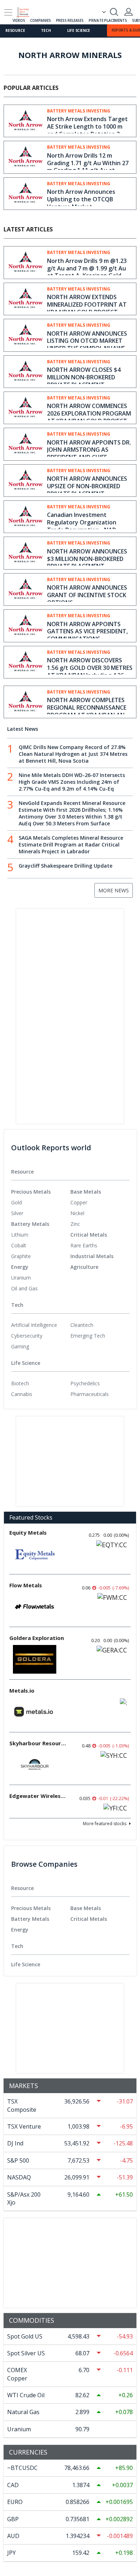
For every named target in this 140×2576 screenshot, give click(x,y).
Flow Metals (26, 1585)
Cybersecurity (27, 1336)
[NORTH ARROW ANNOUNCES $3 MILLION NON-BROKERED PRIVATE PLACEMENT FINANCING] (25, 552)
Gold (17, 1202)
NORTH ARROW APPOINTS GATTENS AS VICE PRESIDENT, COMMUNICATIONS (87, 632)
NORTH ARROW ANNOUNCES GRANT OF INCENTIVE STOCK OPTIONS (87, 595)
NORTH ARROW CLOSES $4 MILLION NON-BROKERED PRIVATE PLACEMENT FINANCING (84, 381)
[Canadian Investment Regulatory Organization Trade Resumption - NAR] (25, 516)
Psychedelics (85, 1383)
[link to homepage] (26, 11)
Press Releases (70, 20)
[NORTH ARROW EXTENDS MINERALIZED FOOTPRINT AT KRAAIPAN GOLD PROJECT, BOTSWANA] (25, 298)
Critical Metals (89, 1235)
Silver (17, 1213)
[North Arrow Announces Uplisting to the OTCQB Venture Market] (25, 192)
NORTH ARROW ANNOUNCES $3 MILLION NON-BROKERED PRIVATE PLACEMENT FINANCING (87, 562)
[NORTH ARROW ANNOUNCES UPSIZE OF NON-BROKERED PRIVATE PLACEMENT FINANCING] (25, 479)
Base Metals (86, 1192)
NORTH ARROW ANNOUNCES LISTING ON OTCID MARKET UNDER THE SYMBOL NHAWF (87, 341)
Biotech (20, 1383)
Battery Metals (30, 1224)
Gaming (20, 1346)
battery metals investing (79, 111)
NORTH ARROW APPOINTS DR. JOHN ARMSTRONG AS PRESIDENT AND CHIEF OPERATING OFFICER (89, 454)
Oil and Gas (24, 1288)
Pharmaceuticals (90, 1394)
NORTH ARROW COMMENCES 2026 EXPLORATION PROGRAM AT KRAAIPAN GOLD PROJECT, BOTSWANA (89, 417)
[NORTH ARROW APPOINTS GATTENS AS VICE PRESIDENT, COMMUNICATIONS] (25, 625)
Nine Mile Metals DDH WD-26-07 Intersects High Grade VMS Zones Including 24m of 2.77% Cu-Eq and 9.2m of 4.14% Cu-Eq (72, 782)
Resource (15, 30)
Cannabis (22, 1394)
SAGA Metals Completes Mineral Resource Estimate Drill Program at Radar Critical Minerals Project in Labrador (71, 845)
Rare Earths (84, 1245)
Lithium (20, 1235)
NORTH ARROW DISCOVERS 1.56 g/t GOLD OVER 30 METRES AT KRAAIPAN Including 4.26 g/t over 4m (90, 671)
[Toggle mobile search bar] (114, 12)
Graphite (21, 1256)
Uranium (21, 1278)
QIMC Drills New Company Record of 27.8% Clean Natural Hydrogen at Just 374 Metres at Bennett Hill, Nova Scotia (73, 754)
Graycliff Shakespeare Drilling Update (66, 866)
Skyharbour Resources (38, 1743)
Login (129, 12)
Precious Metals (31, 1192)
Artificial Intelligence (34, 1325)
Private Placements (108, 20)
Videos (19, 20)
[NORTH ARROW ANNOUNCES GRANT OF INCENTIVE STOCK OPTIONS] (25, 588)
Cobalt (19, 1245)
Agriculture (84, 1267)
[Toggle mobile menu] (8, 12)
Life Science (79, 30)
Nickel (77, 1213)
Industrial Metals (92, 1256)
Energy (20, 1267)
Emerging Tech (88, 1336)
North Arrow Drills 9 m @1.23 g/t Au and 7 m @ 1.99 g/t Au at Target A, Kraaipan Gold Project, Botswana (87, 272)
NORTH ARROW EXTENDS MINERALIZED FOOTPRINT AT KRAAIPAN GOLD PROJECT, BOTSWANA (87, 308)
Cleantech (82, 1325)
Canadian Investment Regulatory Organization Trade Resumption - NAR (82, 522)
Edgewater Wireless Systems (38, 1796)
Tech (46, 30)
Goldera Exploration (37, 1638)
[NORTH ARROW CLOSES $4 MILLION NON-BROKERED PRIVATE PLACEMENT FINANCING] (25, 370)
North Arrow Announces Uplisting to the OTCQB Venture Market (81, 199)
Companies (40, 20)
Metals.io (22, 1690)
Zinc (75, 1224)
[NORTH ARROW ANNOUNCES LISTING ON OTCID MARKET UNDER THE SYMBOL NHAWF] (25, 334)
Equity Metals (28, 1532)
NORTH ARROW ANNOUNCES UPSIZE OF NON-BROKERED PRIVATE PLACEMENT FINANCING (87, 490)
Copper (79, 1202)
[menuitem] (41, 1203)
